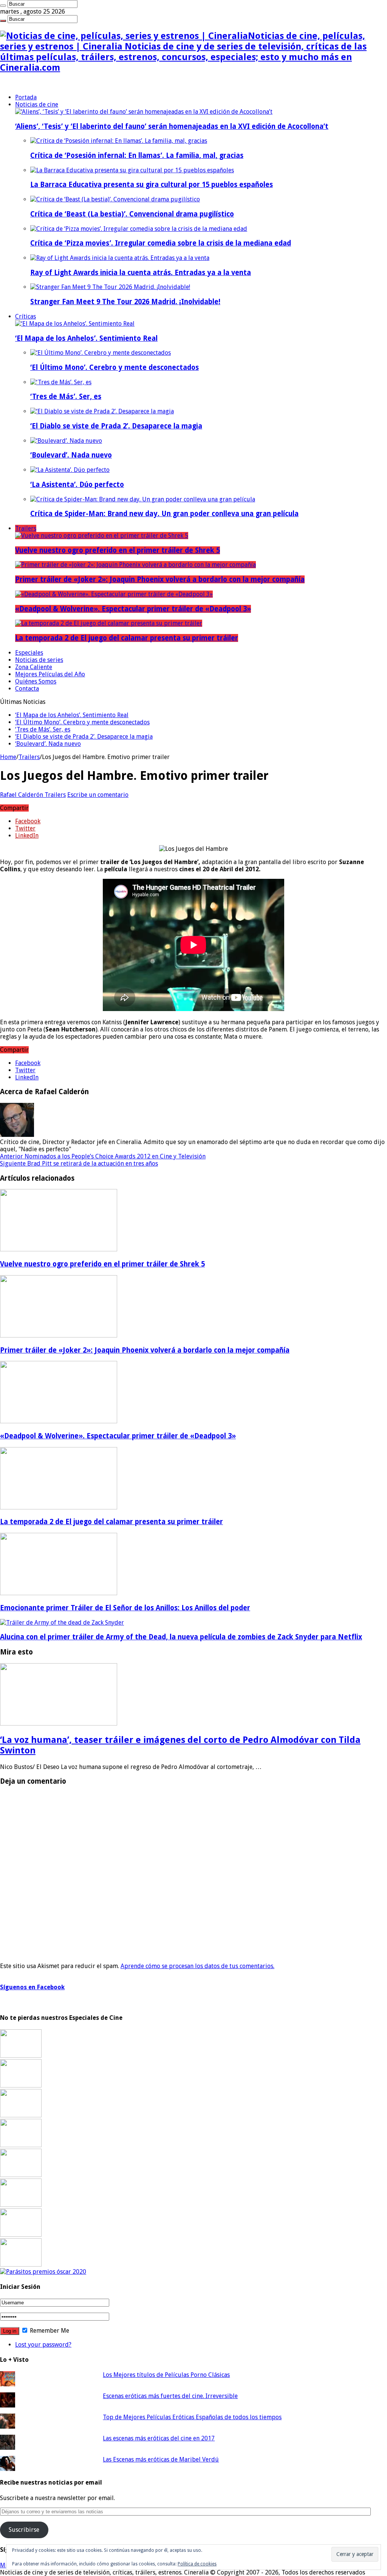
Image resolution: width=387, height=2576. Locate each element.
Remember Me (49, 2331)
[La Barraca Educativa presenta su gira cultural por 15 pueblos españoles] (132, 170)
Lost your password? (43, 2345)
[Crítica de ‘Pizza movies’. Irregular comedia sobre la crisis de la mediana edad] (139, 229)
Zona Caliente (34, 667)
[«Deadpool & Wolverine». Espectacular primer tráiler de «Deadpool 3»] (114, 594)
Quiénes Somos (36, 681)
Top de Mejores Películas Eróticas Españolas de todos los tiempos (192, 2417)
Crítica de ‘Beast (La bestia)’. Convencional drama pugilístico (132, 214)
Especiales (29, 653)
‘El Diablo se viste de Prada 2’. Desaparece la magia (116, 426)
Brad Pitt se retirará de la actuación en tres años (79, 1164)
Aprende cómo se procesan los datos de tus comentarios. (197, 1966)
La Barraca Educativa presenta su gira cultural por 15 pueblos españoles (152, 185)
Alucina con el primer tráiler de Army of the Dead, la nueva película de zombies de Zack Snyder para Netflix (181, 1637)
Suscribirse (24, 2530)
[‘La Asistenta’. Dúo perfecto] (70, 470)
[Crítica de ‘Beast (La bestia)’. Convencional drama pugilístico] (115, 199)
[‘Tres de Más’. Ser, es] (61, 382)
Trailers (26, 528)
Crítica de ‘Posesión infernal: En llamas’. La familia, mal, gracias (137, 155)
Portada (26, 97)
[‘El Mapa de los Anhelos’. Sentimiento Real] (75, 324)
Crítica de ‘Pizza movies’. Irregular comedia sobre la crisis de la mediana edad (161, 243)
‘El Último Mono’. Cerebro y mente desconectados (115, 367)
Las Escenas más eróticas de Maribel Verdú (161, 2459)
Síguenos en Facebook (32, 1987)
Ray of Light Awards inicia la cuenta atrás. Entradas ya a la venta (141, 273)
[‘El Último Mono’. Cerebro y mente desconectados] (101, 353)
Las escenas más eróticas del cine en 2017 (159, 2438)
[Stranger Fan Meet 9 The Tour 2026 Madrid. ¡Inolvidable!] (110, 287)
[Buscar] (3, 6)
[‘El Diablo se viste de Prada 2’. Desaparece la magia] (102, 411)
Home (8, 757)
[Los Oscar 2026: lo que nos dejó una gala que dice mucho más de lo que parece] (21, 2205)
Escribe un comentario (98, 795)
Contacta (27, 689)
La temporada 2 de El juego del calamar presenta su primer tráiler (127, 638)
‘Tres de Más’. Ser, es (66, 397)
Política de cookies (197, 2564)
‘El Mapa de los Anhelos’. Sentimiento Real (86, 338)
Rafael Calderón (22, 795)
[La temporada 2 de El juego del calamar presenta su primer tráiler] (109, 623)
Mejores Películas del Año (50, 674)
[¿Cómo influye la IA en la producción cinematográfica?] (21, 2085)
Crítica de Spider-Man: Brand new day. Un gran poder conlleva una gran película (164, 514)
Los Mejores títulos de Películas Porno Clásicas (166, 2375)
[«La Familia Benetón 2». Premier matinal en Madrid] (21, 2145)
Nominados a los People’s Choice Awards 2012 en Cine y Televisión (103, 1156)
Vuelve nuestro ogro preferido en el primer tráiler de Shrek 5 (118, 550)
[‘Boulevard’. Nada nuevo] (66, 441)
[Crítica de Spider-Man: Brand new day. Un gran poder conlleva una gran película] (143, 499)
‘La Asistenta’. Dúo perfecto (77, 485)
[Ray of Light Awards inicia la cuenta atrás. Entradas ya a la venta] (120, 258)
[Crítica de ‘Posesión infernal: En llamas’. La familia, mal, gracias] (119, 141)
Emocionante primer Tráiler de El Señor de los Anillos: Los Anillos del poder (125, 1608)
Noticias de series (39, 660)
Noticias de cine (37, 104)
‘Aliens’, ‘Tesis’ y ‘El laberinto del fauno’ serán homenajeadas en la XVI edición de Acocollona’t (172, 126)
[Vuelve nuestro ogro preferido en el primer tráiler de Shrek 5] (102, 536)
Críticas (26, 316)
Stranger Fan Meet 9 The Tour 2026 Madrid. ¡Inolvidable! (125, 302)
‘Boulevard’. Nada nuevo (71, 455)
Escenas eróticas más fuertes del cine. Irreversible (170, 2396)
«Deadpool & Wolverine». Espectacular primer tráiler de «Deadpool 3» (133, 609)
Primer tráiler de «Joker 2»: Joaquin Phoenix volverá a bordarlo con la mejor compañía (160, 579)
